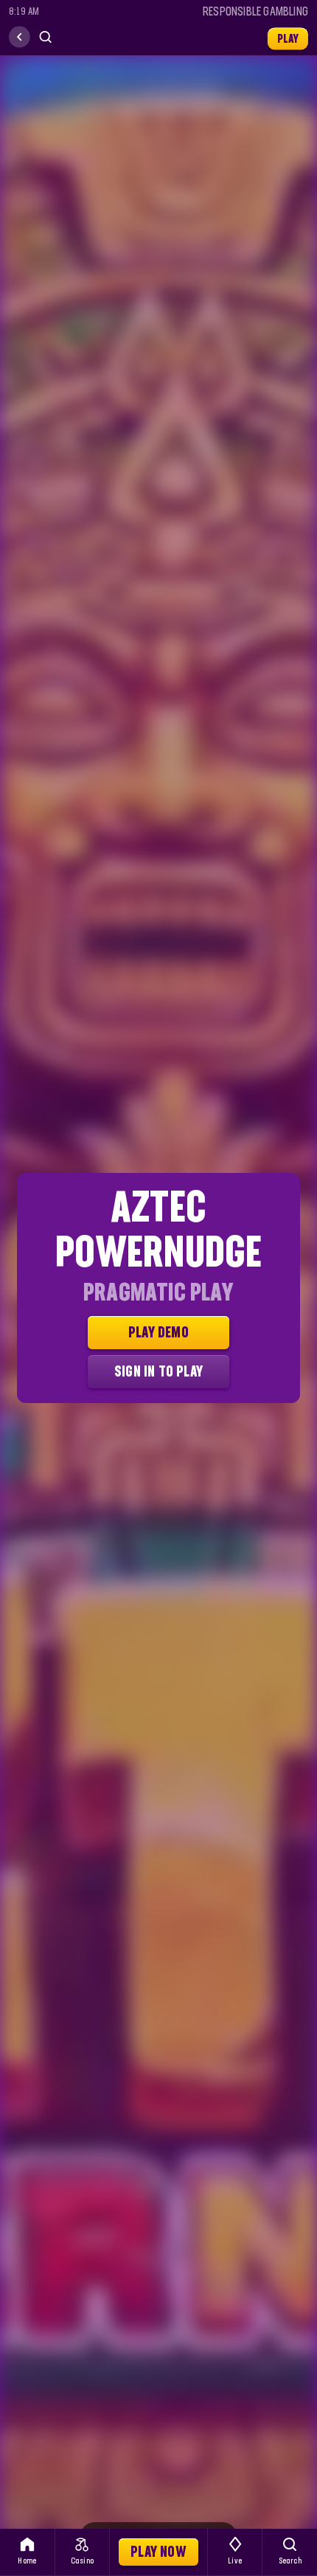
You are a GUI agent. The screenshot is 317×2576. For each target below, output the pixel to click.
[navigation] (20, 37)
